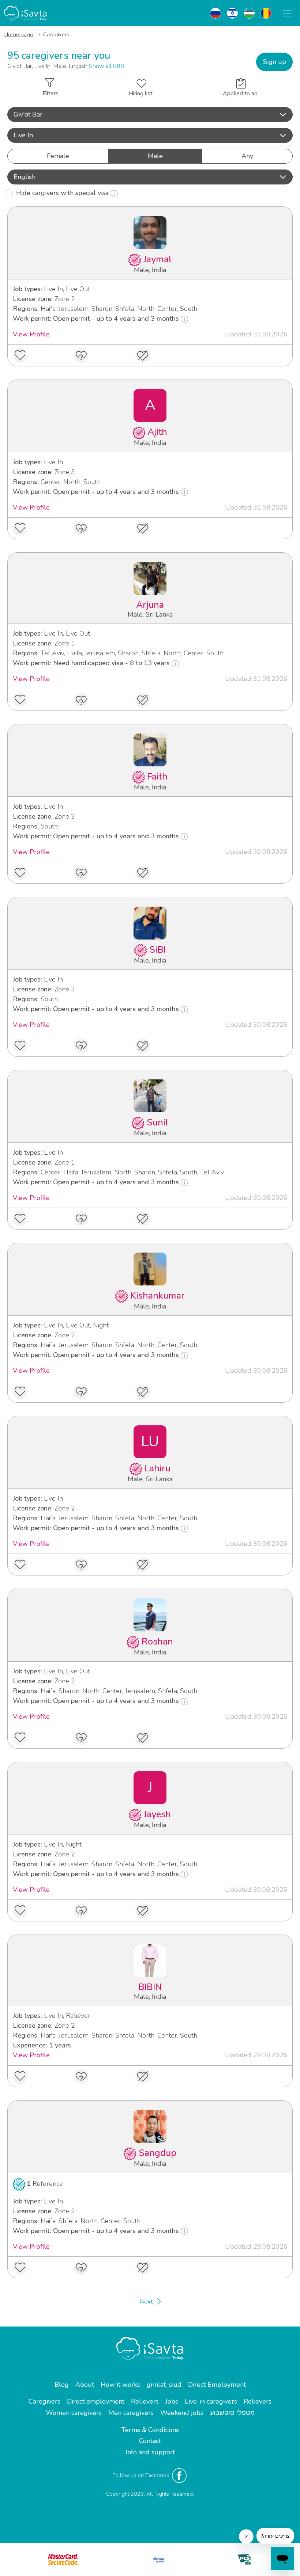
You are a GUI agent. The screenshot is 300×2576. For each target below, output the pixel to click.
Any (247, 156)
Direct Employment (217, 2385)
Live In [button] (23, 135)
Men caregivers (131, 2413)
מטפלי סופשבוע (232, 2413)
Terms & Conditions (150, 2430)
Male (155, 156)
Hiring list (141, 94)
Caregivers (44, 2401)
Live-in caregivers (211, 2401)
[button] (150, 115)
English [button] (25, 177)
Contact (150, 2441)
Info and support (150, 2452)
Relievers (145, 2401)
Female (58, 156)
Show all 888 (106, 66)
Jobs (172, 2401)
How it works (120, 2385)
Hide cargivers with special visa (63, 193)
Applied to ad (240, 94)
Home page (19, 34)
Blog (62, 2385)
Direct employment (96, 2401)
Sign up (275, 62)
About (85, 2385)
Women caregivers (74, 2413)
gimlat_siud (164, 2385)
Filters (50, 94)
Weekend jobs (182, 2413)
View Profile (31, 334)
